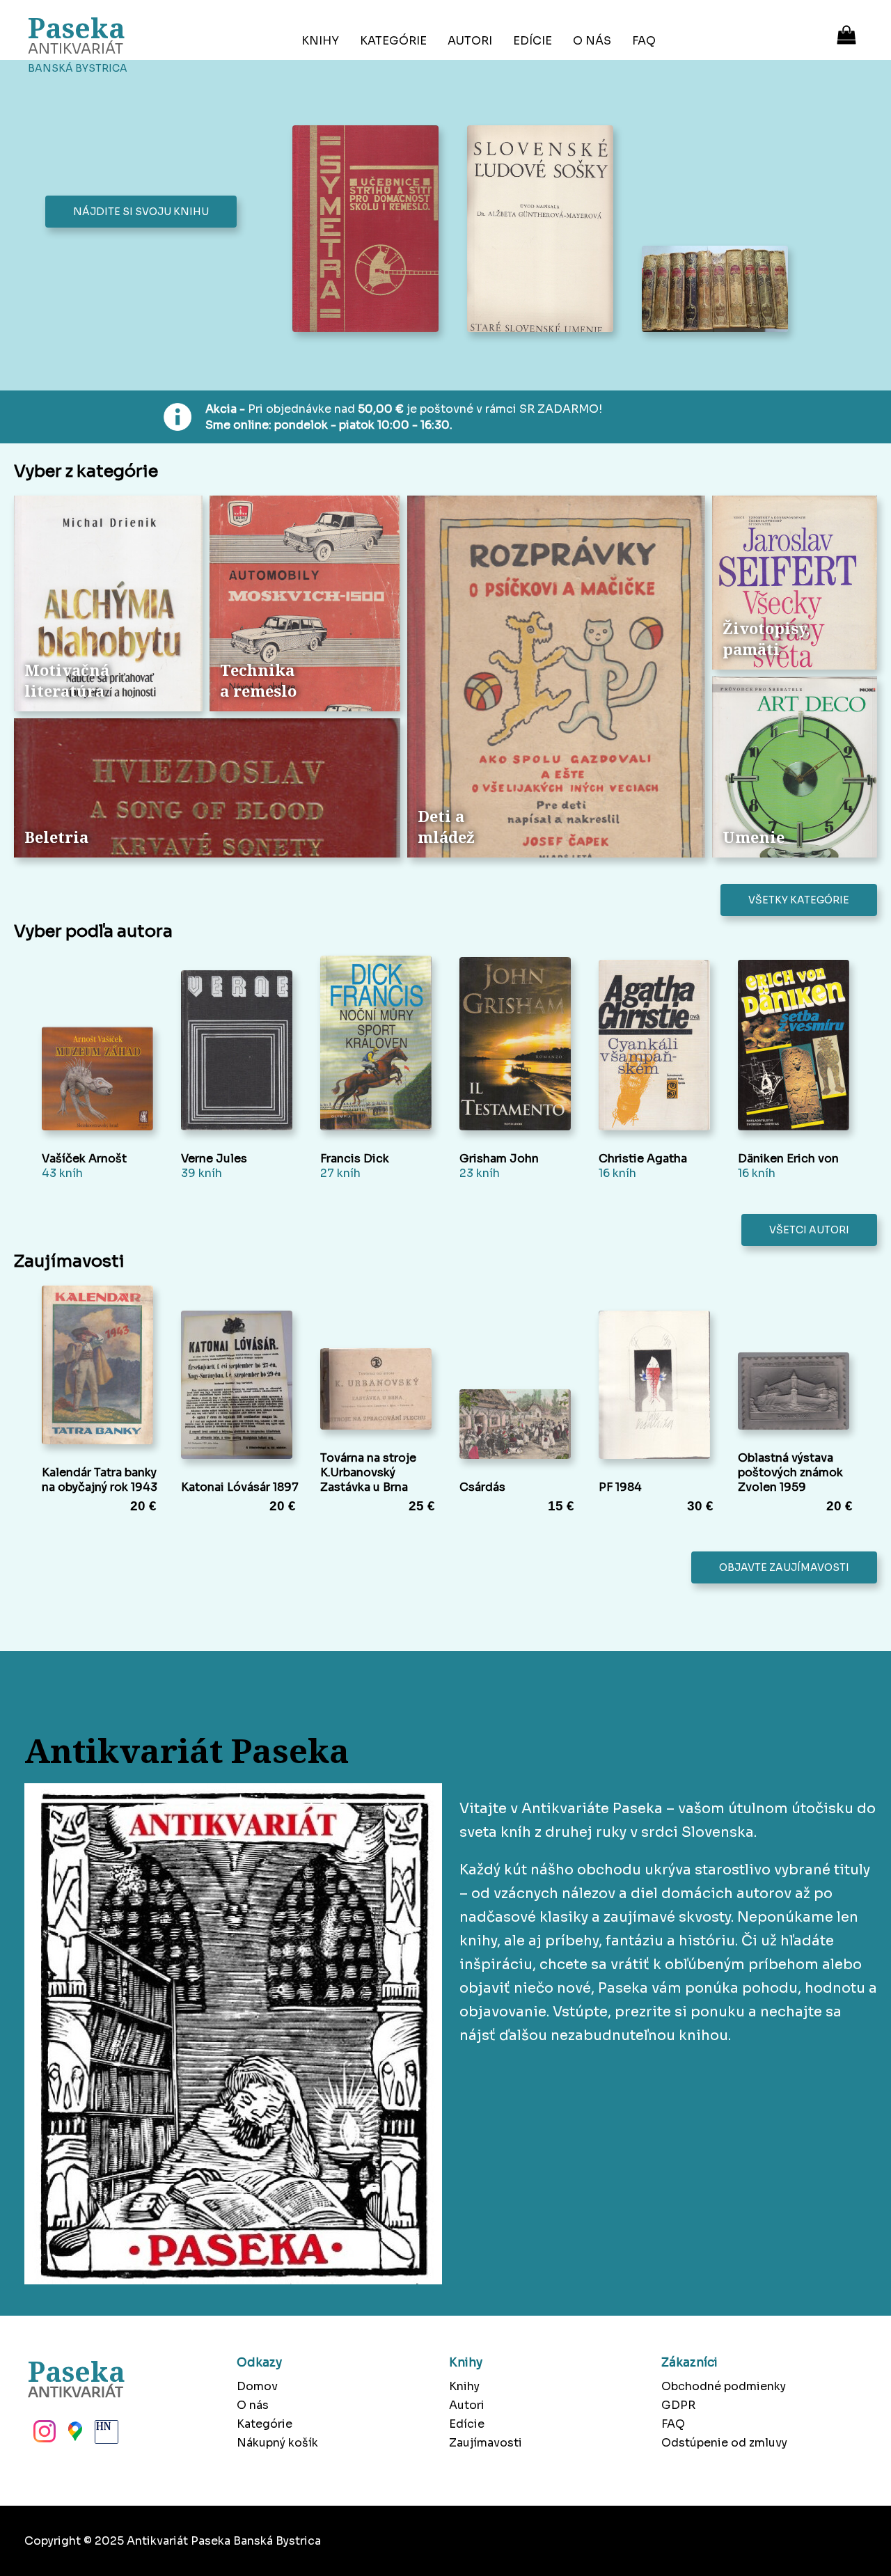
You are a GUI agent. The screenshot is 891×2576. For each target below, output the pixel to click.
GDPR (678, 2405)
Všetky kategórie (799, 900)
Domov (257, 2386)
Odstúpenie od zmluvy (724, 2443)
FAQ (644, 41)
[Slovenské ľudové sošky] (544, 230)
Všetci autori (809, 1230)
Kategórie (393, 41)
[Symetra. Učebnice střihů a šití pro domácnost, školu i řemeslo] (369, 230)
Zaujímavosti (486, 2443)
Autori (470, 41)
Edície (533, 41)
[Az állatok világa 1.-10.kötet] (719, 290)
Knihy (320, 41)
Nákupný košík (277, 2443)
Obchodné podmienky (724, 2386)
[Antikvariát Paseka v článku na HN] (105, 2435)
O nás (592, 41)
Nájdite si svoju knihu (141, 212)
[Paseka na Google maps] (74, 2435)
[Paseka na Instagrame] (43, 2435)
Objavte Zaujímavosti (784, 1567)
